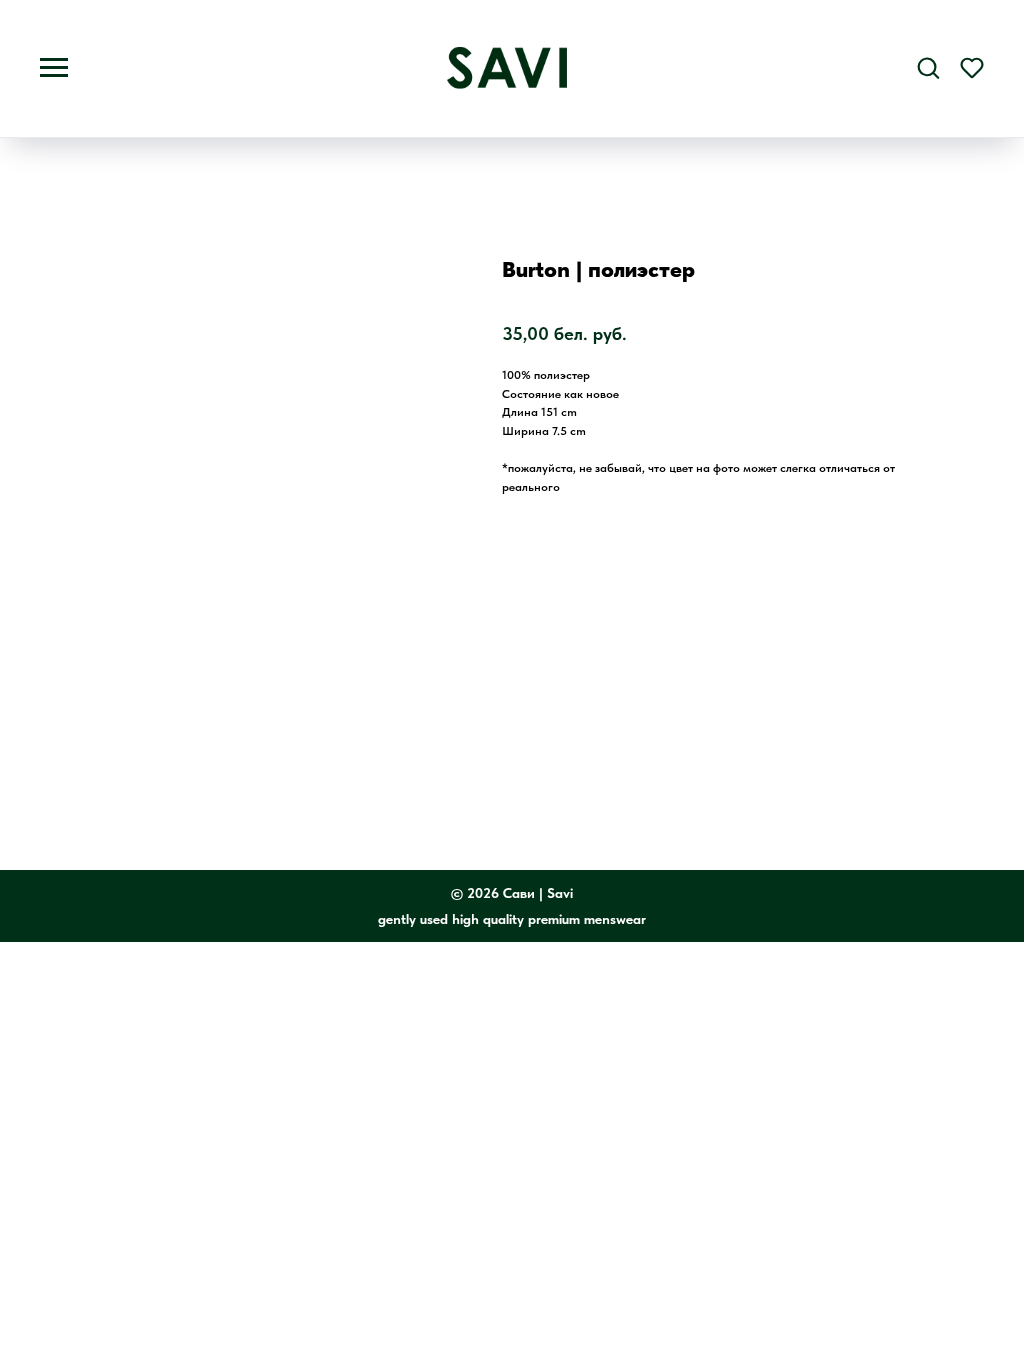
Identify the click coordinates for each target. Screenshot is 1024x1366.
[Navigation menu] (54, 68)
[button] (928, 67)
